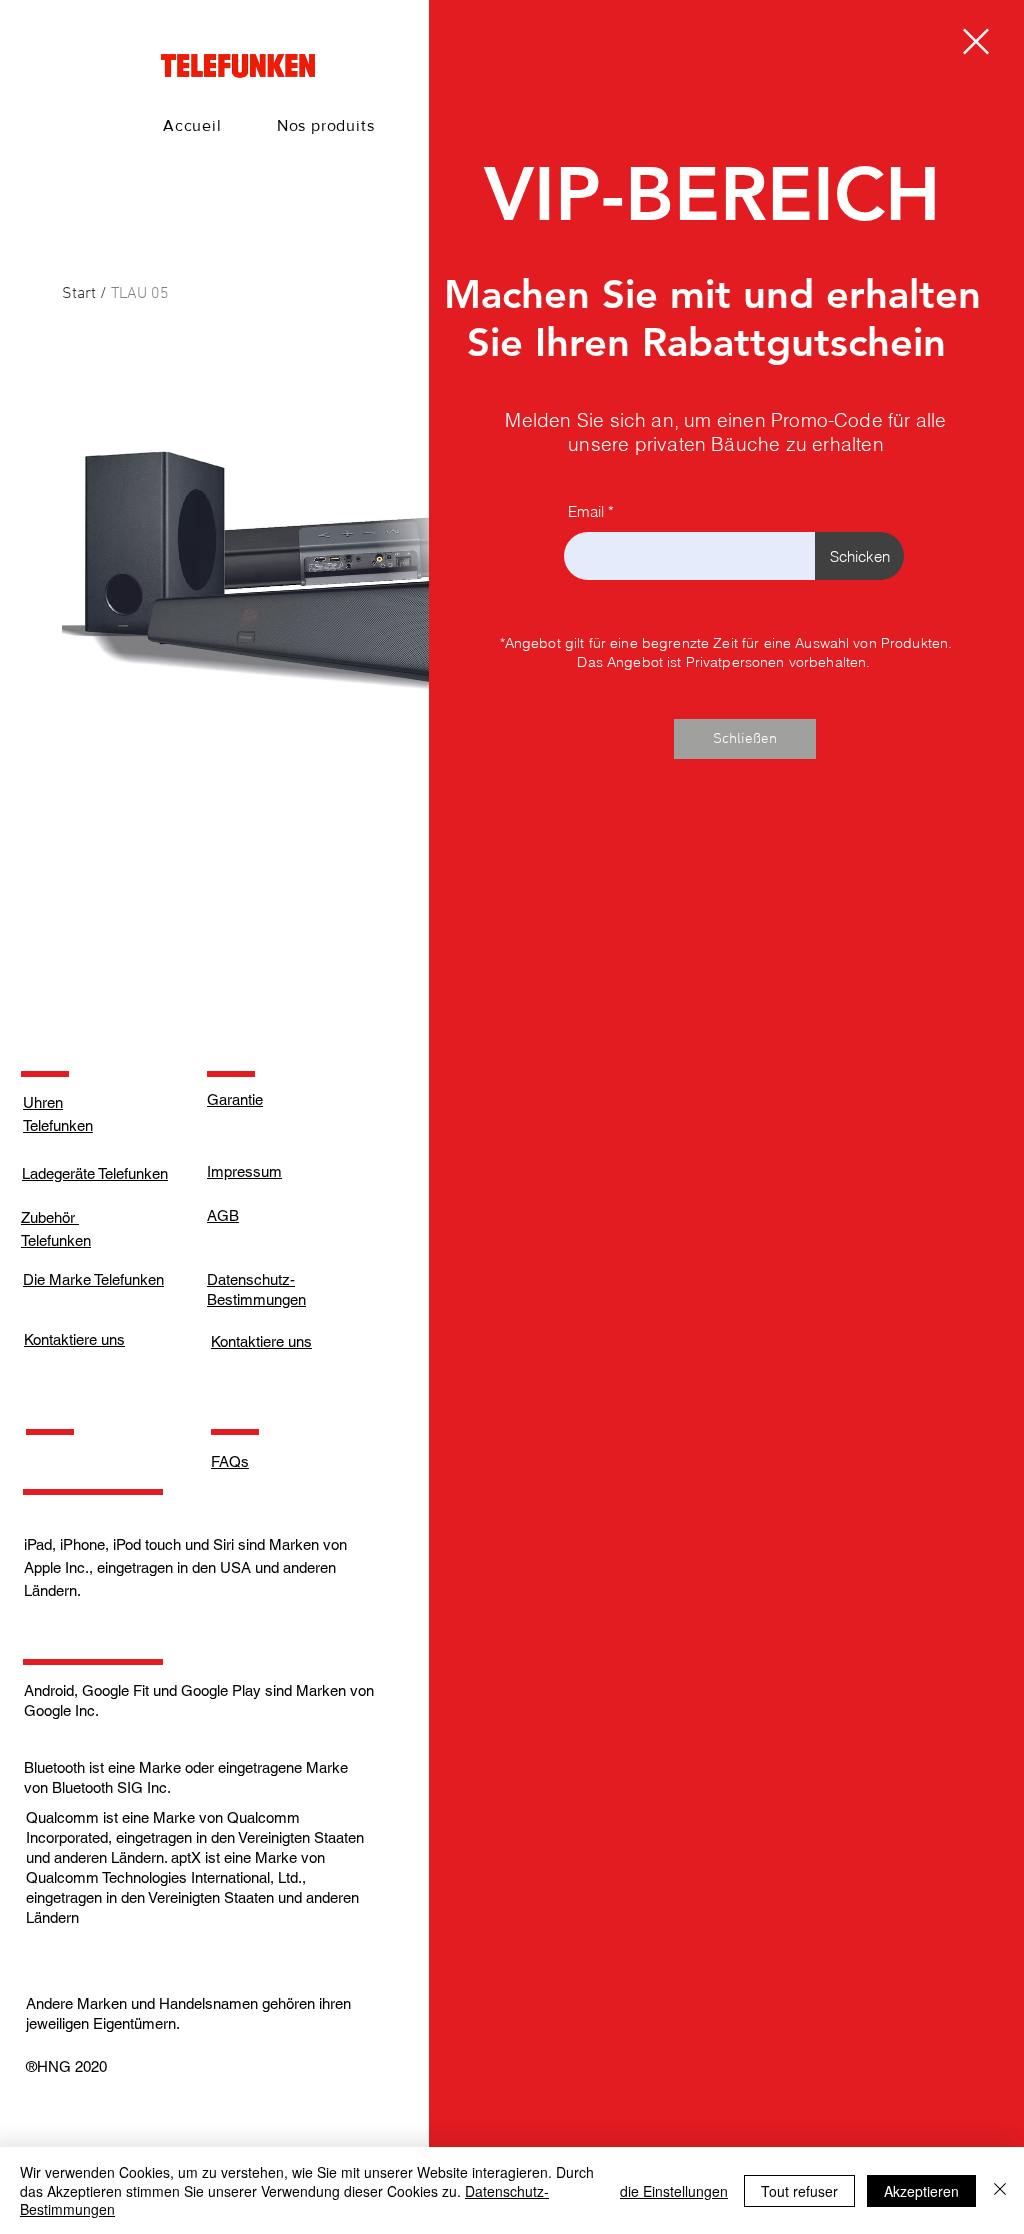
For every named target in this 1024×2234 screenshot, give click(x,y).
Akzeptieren (921, 2191)
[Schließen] (1000, 2190)
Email (586, 511)
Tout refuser (799, 2191)
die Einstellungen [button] (674, 2191)
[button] (976, 41)
